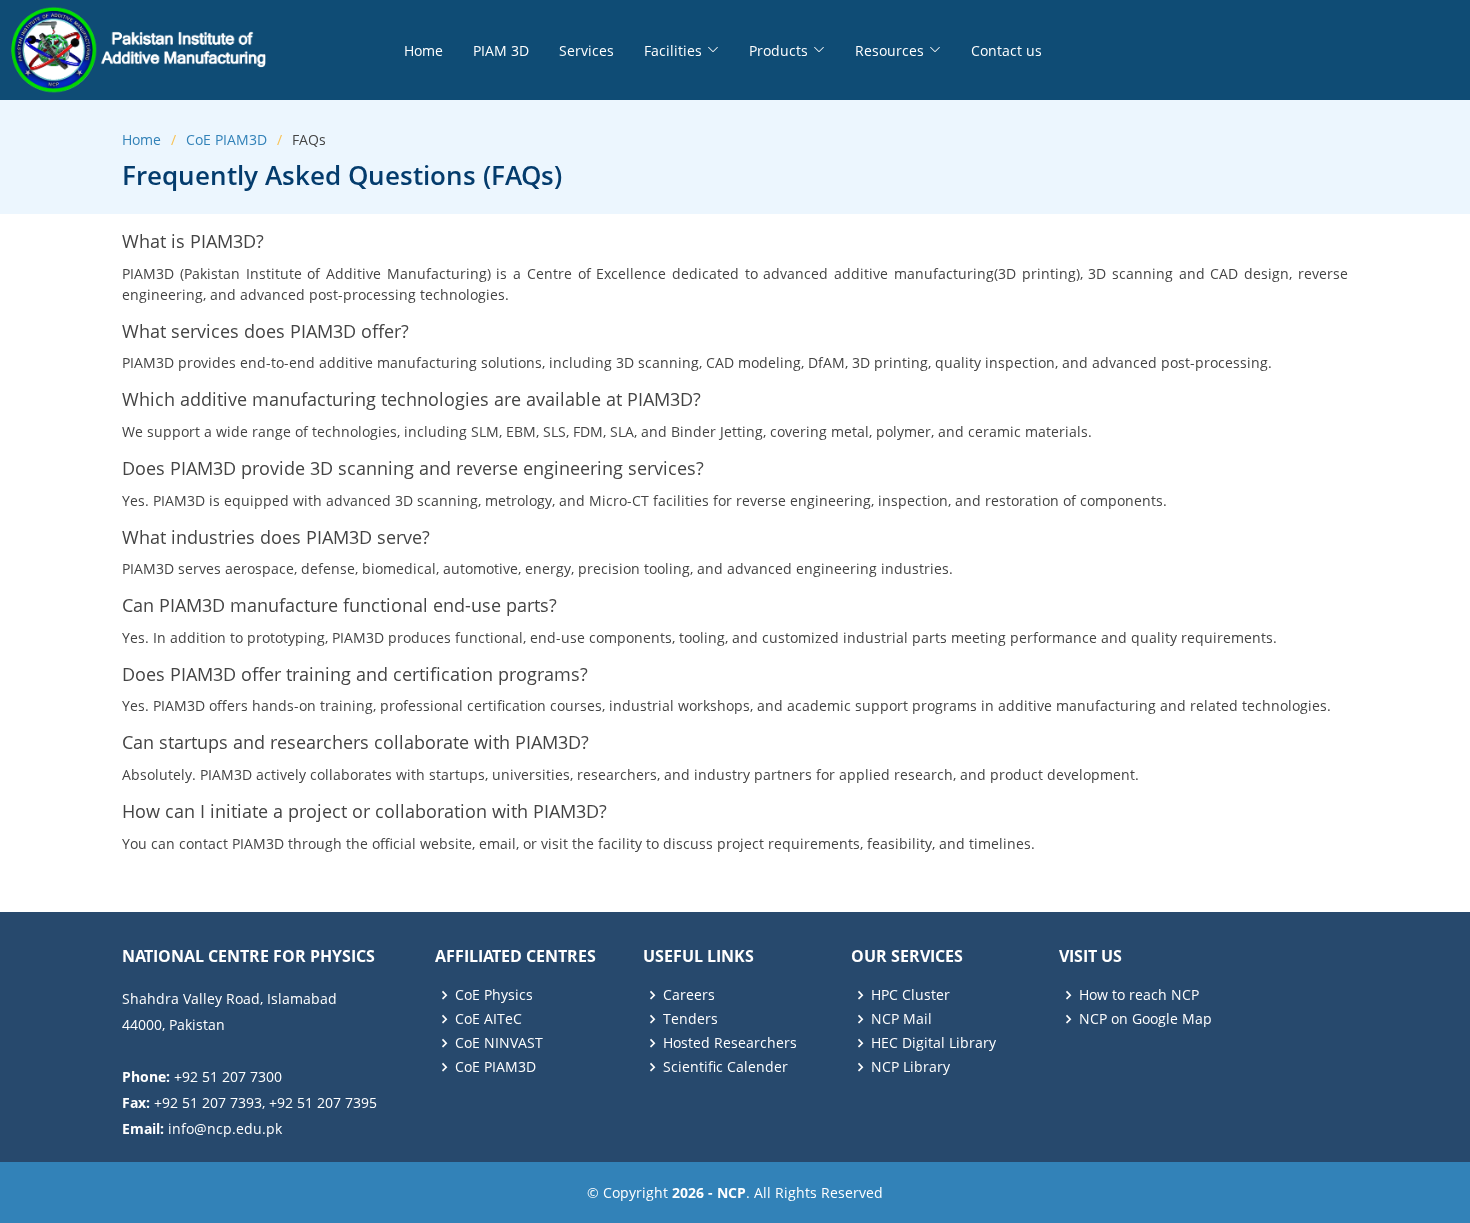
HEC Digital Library (933, 1043)
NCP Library (910, 1067)
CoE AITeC (488, 1019)
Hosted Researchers (730, 1043)
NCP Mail (901, 1019)
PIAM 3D (501, 50)
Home (423, 50)
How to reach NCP (1139, 995)
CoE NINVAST (499, 1043)
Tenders (690, 1019)
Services (586, 50)
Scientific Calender (725, 1067)
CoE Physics (494, 995)
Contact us (1006, 50)
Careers (689, 995)
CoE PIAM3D (226, 139)
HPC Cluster (910, 995)
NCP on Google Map (1145, 1019)
